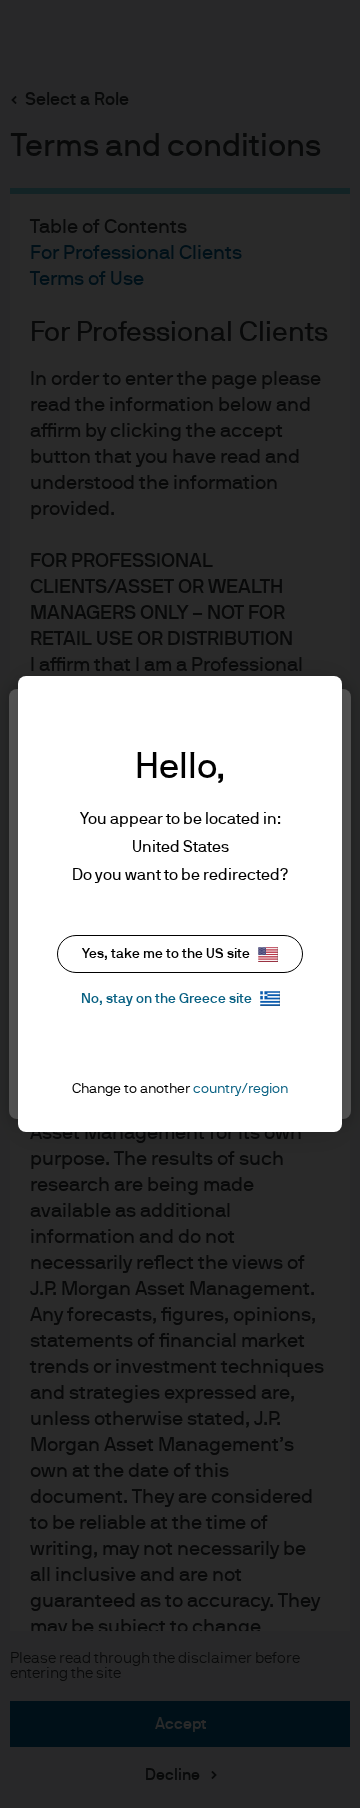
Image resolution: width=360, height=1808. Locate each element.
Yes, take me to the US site (166, 954)
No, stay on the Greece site (166, 999)
